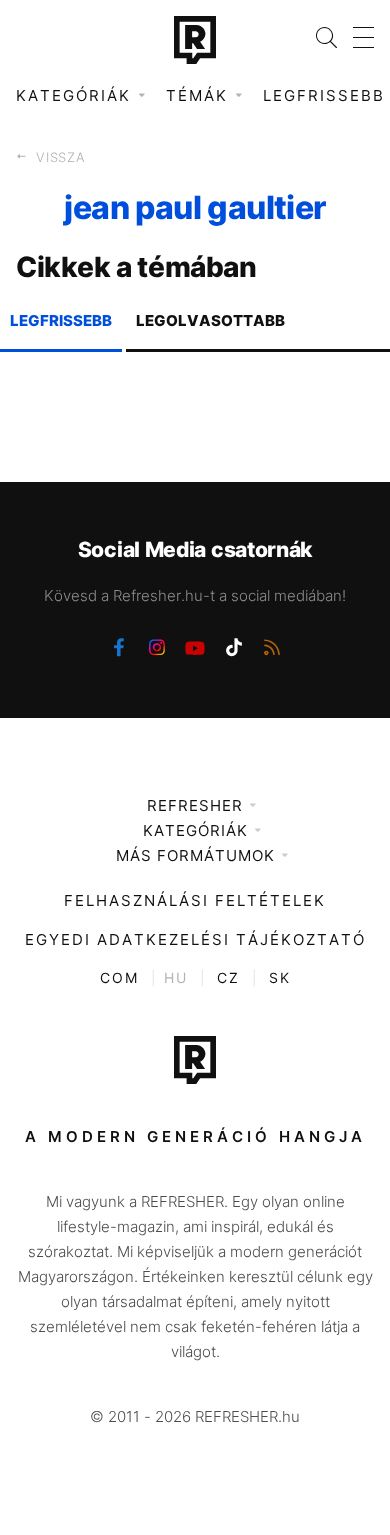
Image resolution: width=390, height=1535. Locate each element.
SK (280, 977)
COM (119, 977)
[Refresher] (195, 40)
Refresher (195, 805)
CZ (228, 977)
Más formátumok (195, 855)
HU (176, 977)
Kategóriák (195, 830)
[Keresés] (318, 37)
